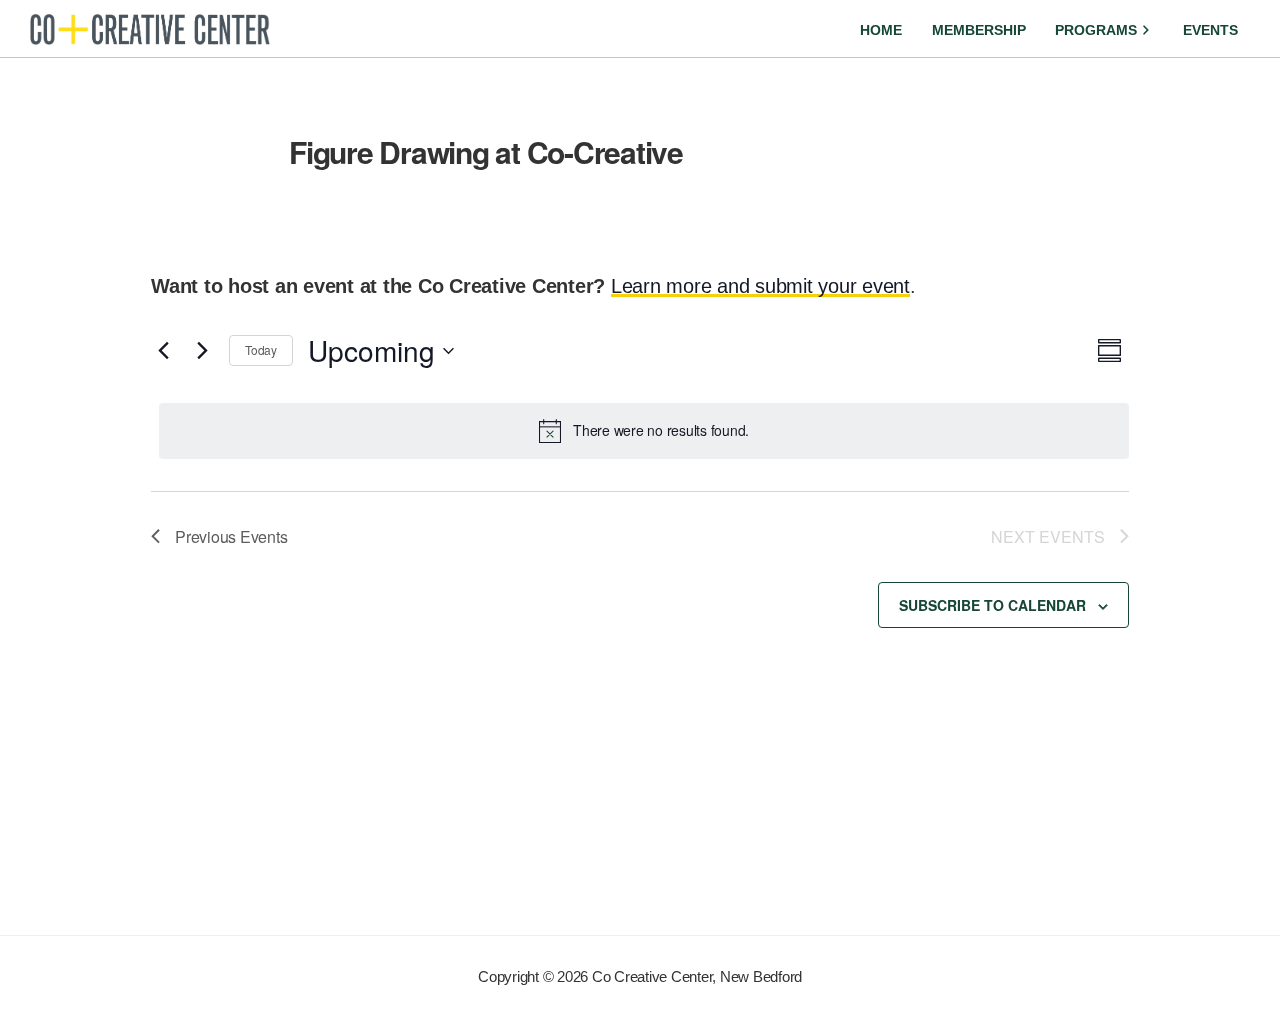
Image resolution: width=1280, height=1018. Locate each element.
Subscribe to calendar (992, 605)
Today (261, 349)
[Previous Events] (163, 351)
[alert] (644, 431)
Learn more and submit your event (760, 286)
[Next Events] (202, 351)
